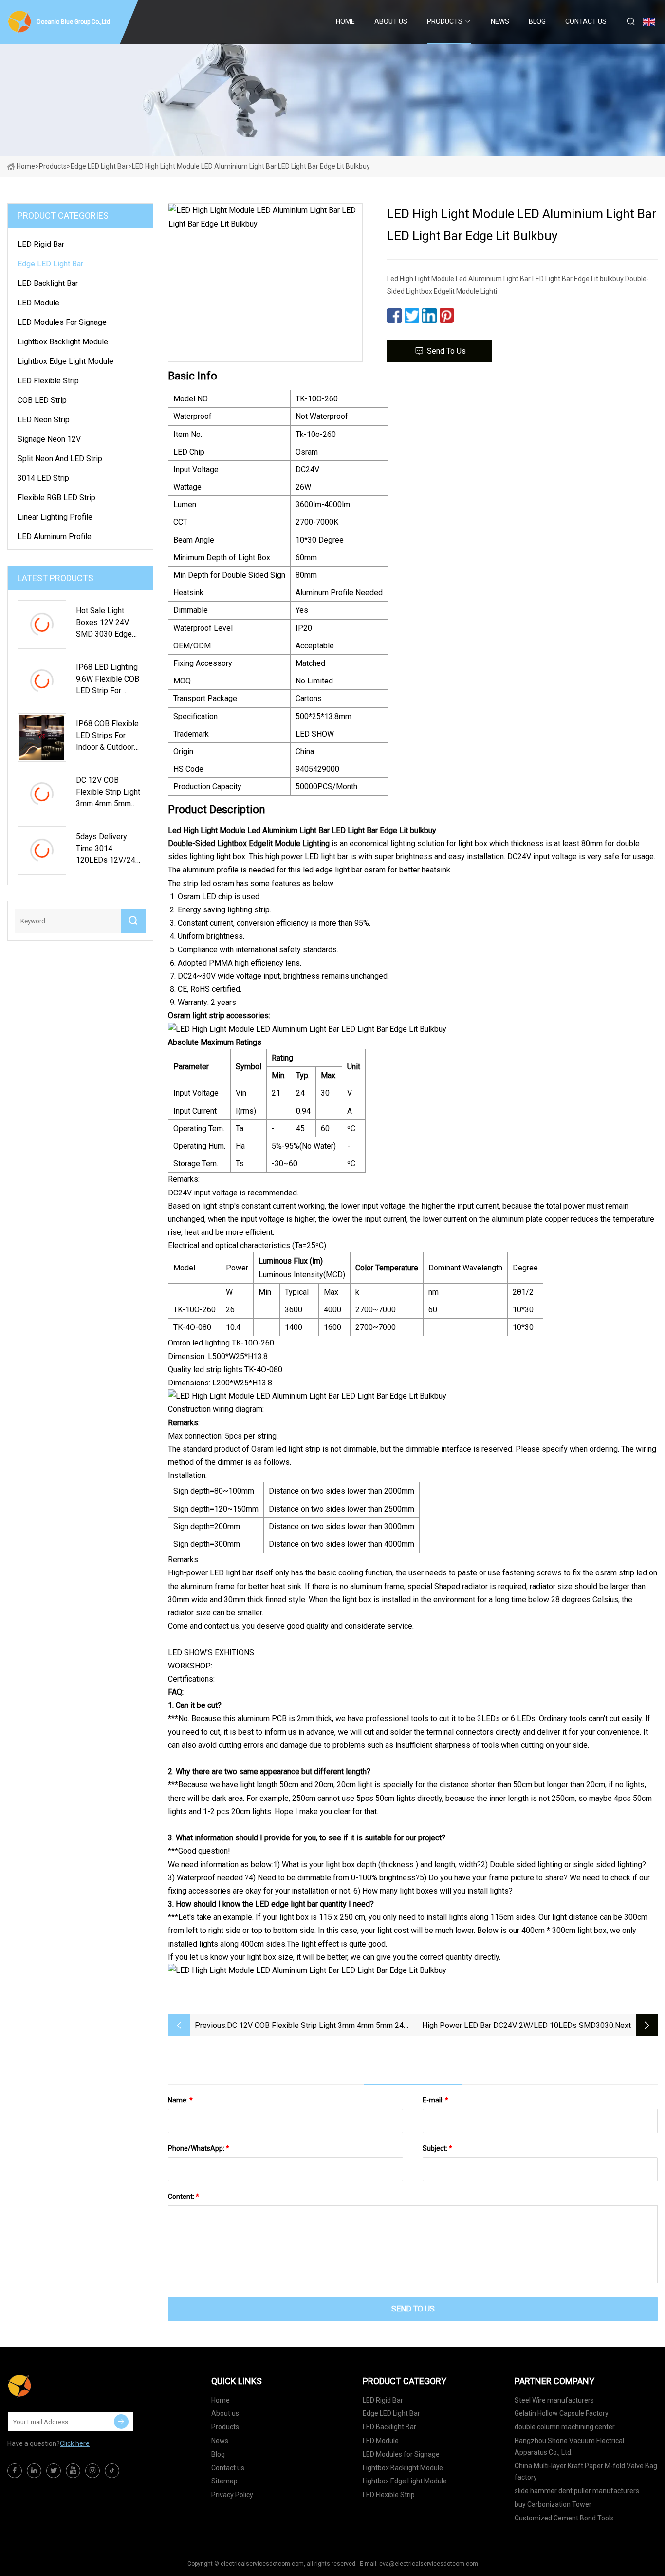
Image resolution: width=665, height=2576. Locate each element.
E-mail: (435, 2100)
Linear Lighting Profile (55, 517)
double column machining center (565, 2427)
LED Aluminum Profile (55, 537)
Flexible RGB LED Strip (56, 498)
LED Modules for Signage (62, 322)
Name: (180, 2100)
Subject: (437, 2148)
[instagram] (92, 2471)
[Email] (121, 2422)
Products (445, 21)
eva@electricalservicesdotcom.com (429, 2564)
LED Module (38, 303)
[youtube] (73, 2471)
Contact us (586, 21)
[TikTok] (112, 2471)
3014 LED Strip (43, 478)
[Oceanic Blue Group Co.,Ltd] (56, 2386)
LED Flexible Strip (48, 381)
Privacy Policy (232, 2495)
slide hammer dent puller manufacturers (577, 2491)
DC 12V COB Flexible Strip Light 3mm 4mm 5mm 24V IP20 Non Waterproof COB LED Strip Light (318, 2026)
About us (391, 21)
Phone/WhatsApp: (199, 2148)
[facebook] (15, 2471)
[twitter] (54, 2471)
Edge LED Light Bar (99, 166)
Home (345, 21)
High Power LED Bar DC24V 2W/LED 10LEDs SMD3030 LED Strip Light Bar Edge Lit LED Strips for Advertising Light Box (518, 2026)
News (500, 21)
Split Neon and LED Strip (60, 459)
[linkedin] (34, 2471)
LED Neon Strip (44, 420)
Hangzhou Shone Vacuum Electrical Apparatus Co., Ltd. (569, 2446)
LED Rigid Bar (41, 244)
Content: (184, 2197)
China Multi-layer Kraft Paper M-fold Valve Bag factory (586, 2472)
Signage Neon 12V (49, 439)
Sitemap (224, 2481)
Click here (75, 2443)
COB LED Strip (42, 400)
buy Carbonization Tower (553, 2504)
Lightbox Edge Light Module (65, 361)
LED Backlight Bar (48, 283)
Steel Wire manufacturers (554, 2400)
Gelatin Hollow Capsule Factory (562, 2413)
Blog (537, 21)
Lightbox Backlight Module (63, 342)
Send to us (446, 351)
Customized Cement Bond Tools (564, 2518)
